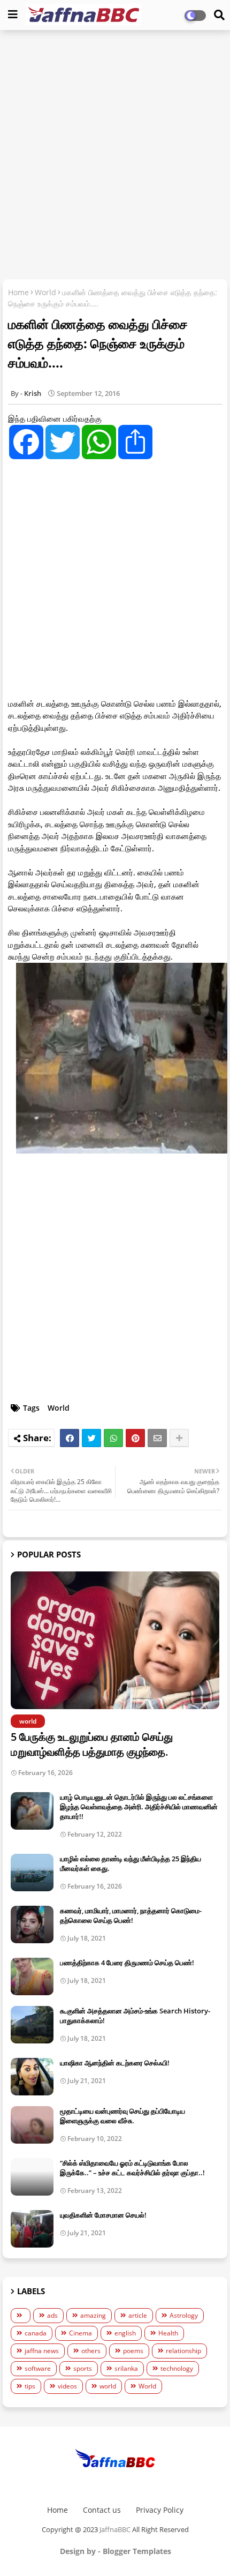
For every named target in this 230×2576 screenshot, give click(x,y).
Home (18, 292)
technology (177, 2368)
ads (52, 2315)
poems (133, 2351)
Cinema (80, 2333)
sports (83, 2368)
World (45, 292)
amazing (93, 2315)
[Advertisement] (115, 156)
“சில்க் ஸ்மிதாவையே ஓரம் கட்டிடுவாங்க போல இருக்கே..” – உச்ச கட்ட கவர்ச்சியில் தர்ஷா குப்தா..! (132, 2168)
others (91, 2351)
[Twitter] (91, 1438)
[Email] (157, 1438)
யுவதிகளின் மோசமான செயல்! (103, 2215)
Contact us (102, 2510)
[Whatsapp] (113, 1438)
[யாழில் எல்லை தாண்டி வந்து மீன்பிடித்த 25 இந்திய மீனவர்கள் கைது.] (32, 1873)
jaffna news (42, 2351)
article (138, 2315)
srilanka (126, 2368)
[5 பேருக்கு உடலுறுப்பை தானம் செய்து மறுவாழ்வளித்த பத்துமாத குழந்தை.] (115, 1640)
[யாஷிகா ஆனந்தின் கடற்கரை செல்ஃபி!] (32, 2077)
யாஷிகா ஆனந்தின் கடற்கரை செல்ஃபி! (115, 2063)
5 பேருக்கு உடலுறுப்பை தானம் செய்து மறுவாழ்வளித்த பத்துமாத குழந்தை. (92, 1744)
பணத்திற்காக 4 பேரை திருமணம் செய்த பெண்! (127, 1963)
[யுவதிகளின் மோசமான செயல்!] (32, 2229)
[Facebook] (70, 1438)
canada (36, 2333)
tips (30, 2386)
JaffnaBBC (115, 2529)
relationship (183, 2351)
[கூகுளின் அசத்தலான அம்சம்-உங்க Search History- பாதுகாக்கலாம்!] (32, 2025)
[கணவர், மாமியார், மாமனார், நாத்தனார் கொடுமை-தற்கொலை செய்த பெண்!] (32, 1924)
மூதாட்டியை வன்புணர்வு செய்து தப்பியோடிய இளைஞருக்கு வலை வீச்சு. (122, 2116)
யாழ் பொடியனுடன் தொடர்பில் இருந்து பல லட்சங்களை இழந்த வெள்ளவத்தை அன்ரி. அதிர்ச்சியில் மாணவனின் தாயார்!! (139, 1807)
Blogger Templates (137, 2551)
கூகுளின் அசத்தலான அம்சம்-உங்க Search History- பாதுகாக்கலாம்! (135, 2016)
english (125, 2333)
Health (168, 2333)
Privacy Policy (160, 2510)
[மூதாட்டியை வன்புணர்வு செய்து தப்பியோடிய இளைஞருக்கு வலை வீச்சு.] (32, 2125)
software (38, 2368)
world (108, 2386)
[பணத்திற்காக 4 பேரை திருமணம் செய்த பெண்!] (32, 1976)
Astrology (184, 2315)
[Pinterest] (135, 1438)
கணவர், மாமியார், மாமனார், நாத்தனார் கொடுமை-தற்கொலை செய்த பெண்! (131, 1915)
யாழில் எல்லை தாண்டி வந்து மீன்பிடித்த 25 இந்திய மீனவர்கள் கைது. (131, 1863)
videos (67, 2386)
